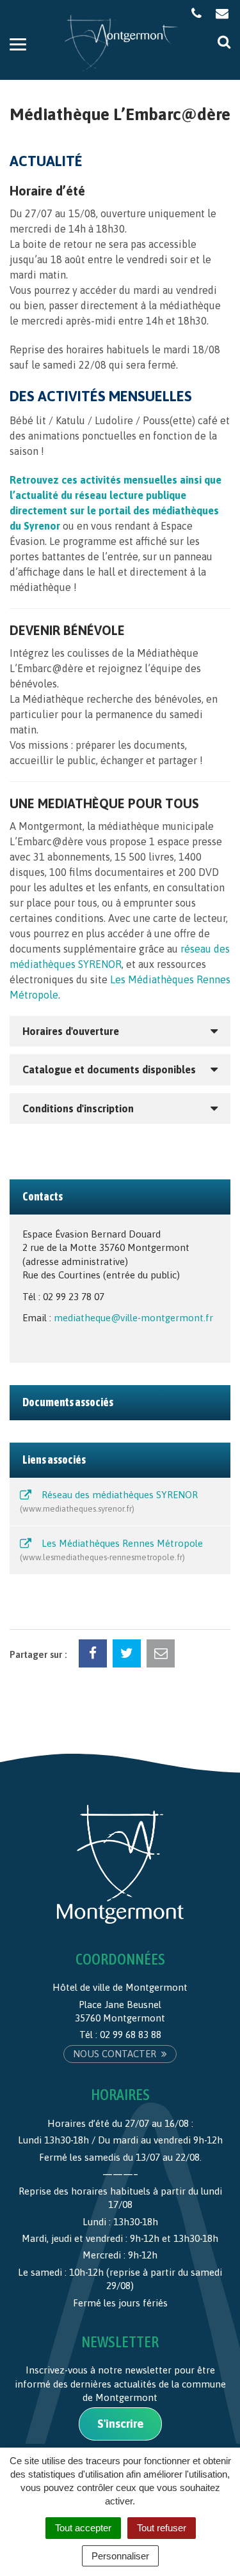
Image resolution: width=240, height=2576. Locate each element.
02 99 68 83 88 (131, 2035)
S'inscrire (120, 2424)
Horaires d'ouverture (71, 1031)
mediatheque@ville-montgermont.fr (133, 1318)
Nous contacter (116, 2054)
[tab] (120, 1031)
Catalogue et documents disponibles (109, 1069)
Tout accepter (83, 2528)
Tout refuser (162, 2528)
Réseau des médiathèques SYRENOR (110, 1501)
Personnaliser (120, 2556)
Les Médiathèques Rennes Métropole (113, 1550)
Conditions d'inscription (78, 1108)
